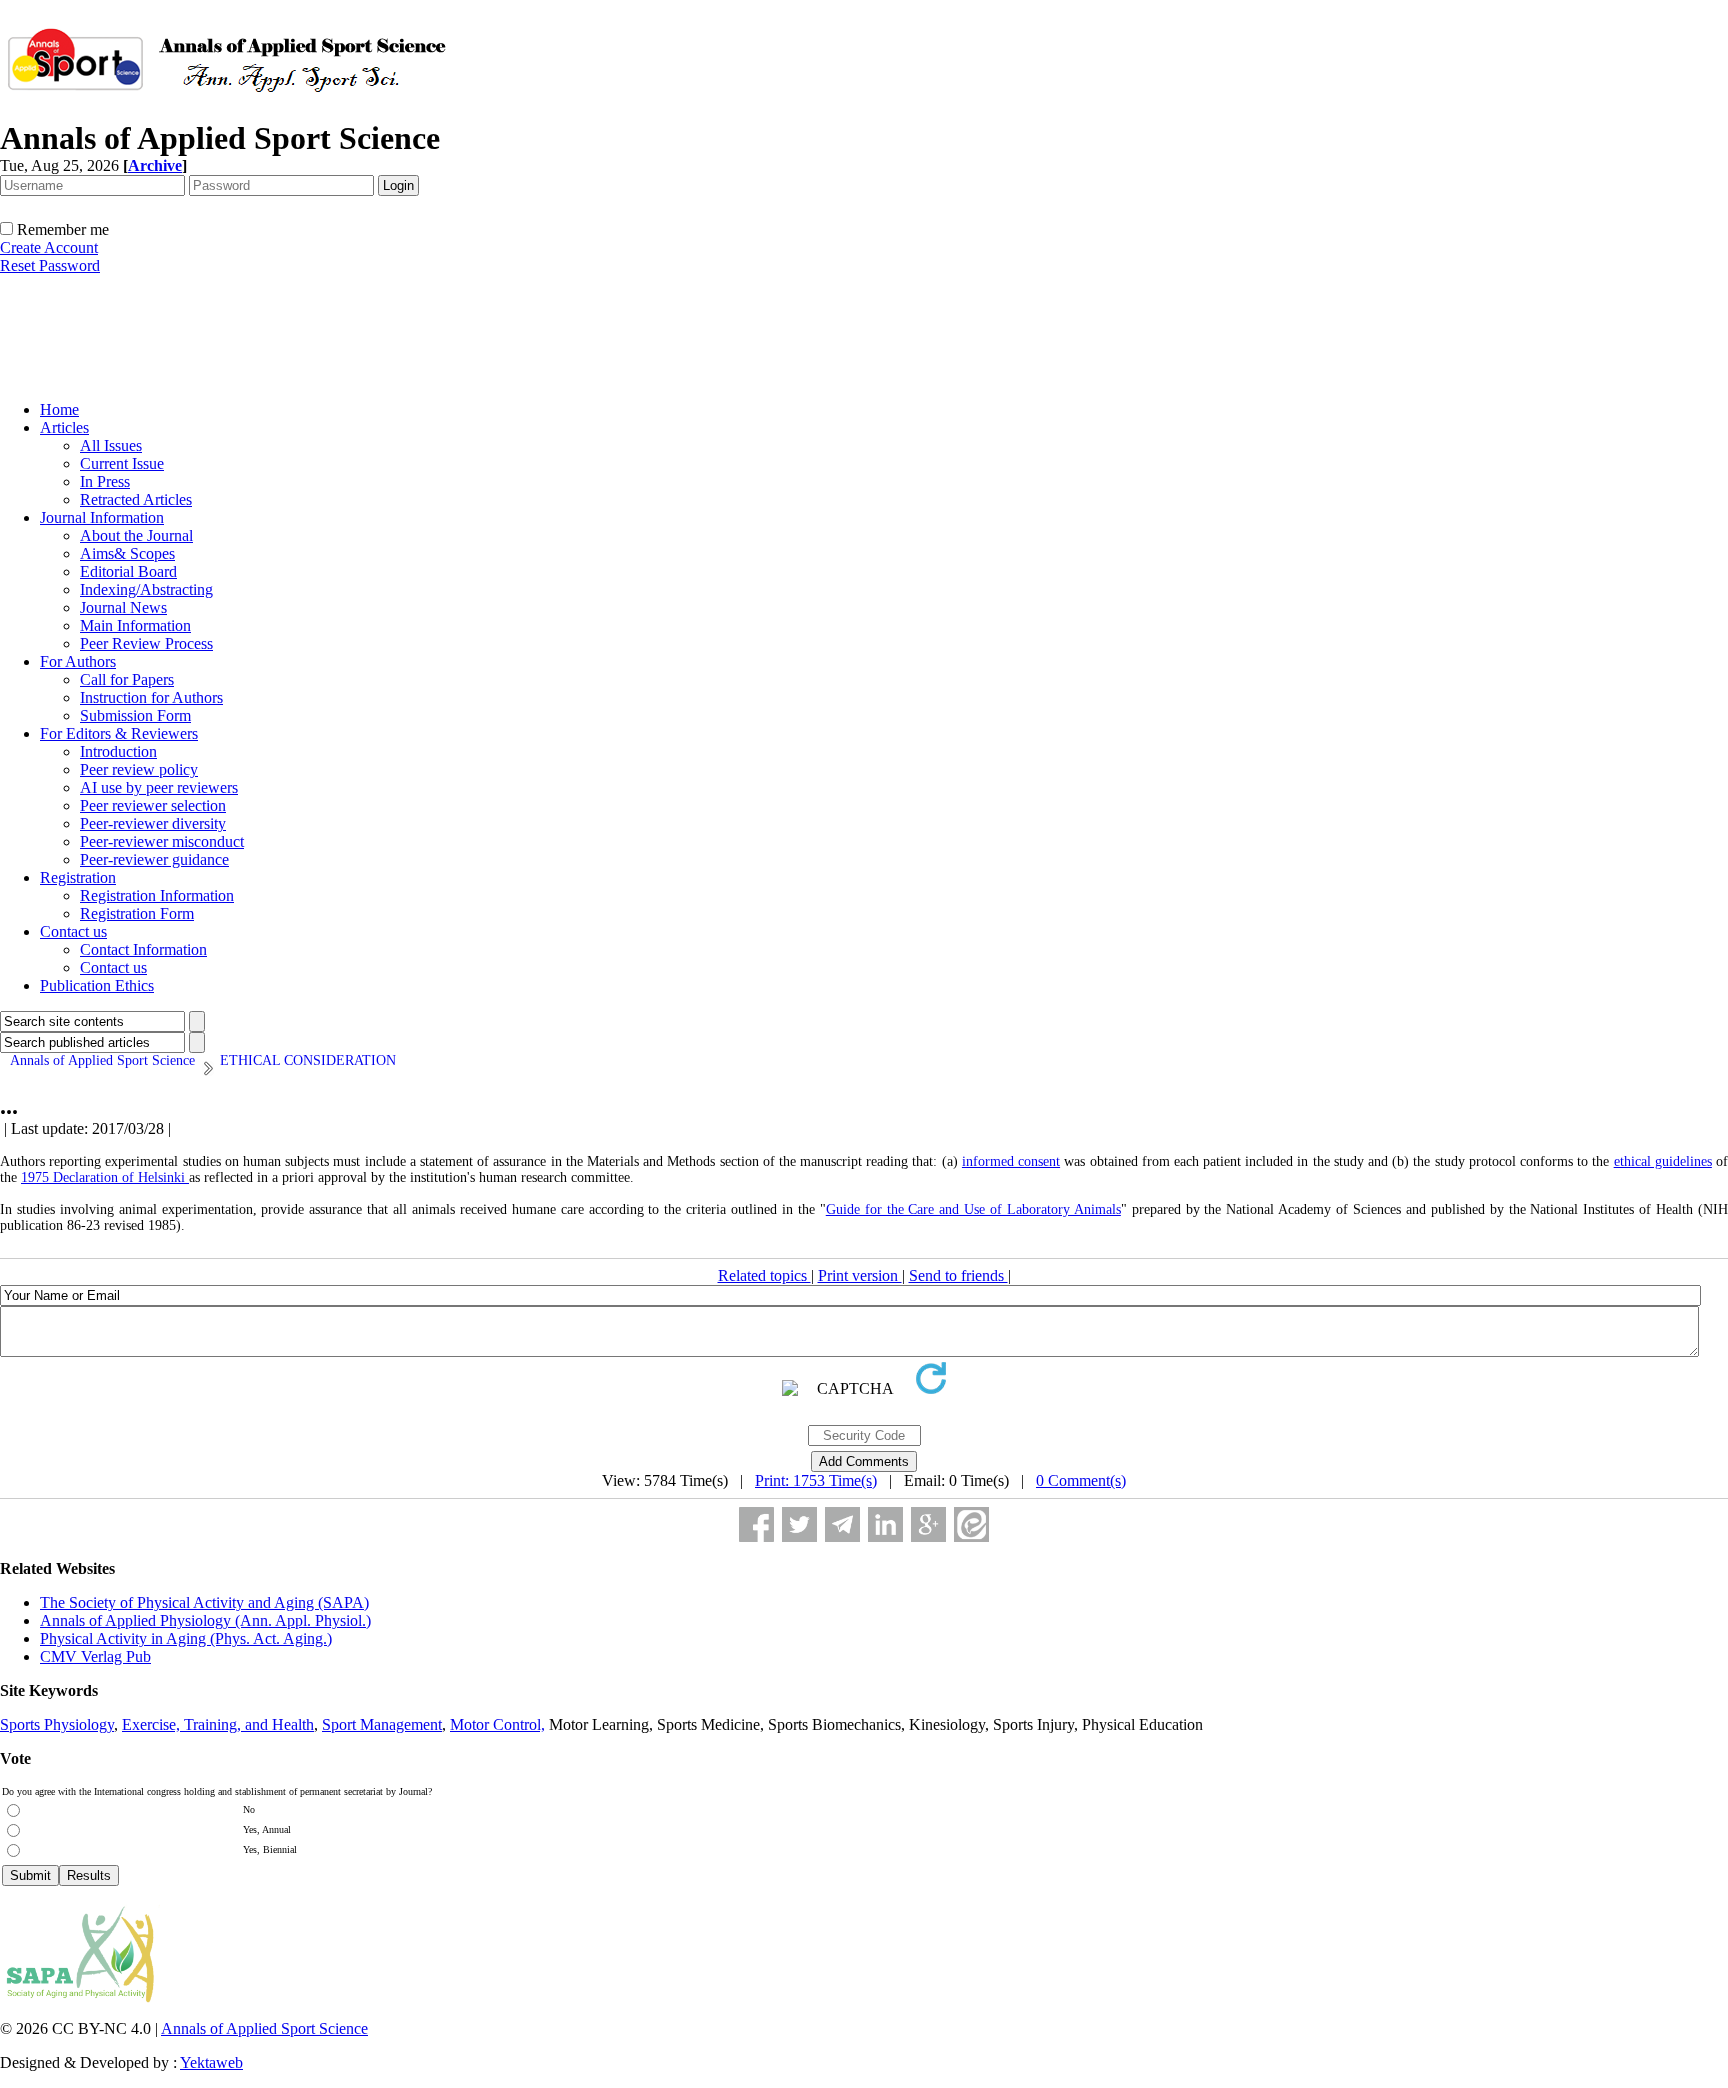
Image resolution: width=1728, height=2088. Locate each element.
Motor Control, (497, 1724)
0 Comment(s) (1081, 1480)
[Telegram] (842, 1524)
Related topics (764, 1275)
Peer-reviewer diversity (153, 823)
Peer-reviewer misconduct (162, 841)
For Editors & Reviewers (119, 733)
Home (59, 409)
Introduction (118, 751)
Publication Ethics (97, 985)
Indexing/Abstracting (146, 589)
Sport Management (382, 1724)
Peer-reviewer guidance (154, 859)
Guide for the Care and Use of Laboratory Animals (973, 1209)
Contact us (73, 931)
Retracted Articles (136, 499)
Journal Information (102, 517)
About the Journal (136, 535)
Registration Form (137, 913)
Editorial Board (128, 571)
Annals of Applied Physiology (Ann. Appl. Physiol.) (205, 1620)
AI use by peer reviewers (159, 787)
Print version (860, 1275)
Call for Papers (127, 679)
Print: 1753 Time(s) (816, 1480)
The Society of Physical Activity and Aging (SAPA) (204, 1602)
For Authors (78, 661)
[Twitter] (799, 1524)
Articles (64, 427)
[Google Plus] (928, 1524)
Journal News (123, 607)
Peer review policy (139, 769)
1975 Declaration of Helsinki (105, 1177)
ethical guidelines (1663, 1161)
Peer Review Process (146, 643)
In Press (105, 481)
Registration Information (157, 895)
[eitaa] (971, 1524)
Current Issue (122, 463)
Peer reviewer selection (153, 805)
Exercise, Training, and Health (218, 1724)
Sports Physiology (57, 1724)
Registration (78, 877)
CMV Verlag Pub (95, 1656)
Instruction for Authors (151, 697)
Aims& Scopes (127, 553)
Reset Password (50, 265)
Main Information (135, 625)
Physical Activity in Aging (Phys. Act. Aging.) (186, 1638)
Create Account (49, 247)
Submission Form (135, 715)
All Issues (111, 445)
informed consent (1011, 1161)
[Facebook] (756, 1524)
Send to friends (958, 1275)
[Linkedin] (885, 1524)
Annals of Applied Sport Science (264, 2028)
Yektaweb (211, 2062)
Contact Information (143, 949)
